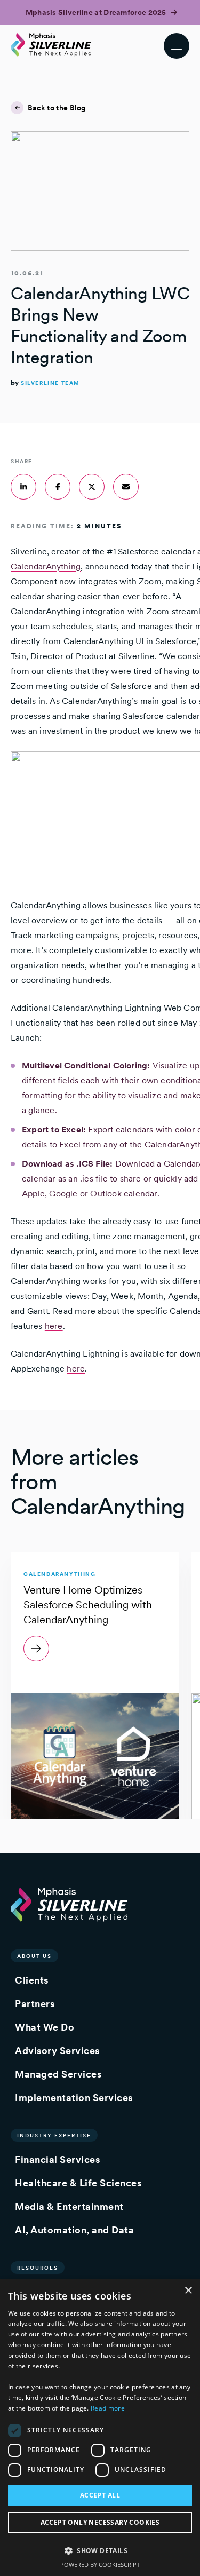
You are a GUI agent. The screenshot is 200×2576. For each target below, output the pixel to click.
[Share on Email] (126, 487)
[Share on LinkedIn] (23, 487)
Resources (38, 2268)
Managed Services (58, 2074)
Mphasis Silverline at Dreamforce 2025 (97, 12)
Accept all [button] (100, 2495)
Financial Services (57, 2159)
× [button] (188, 2291)
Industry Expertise (54, 2135)
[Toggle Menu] (177, 46)
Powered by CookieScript (100, 2565)
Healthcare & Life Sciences (78, 2183)
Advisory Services (57, 2051)
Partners (35, 2004)
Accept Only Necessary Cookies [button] (100, 2522)
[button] (100, 2550)
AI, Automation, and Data (74, 2230)
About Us (34, 1956)
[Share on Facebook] (58, 487)
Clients (32, 1980)
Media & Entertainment (69, 2206)
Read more (108, 2408)
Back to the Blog (57, 108)
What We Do (45, 2027)
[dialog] (100, 2428)
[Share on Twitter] (92, 487)
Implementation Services (74, 2098)
